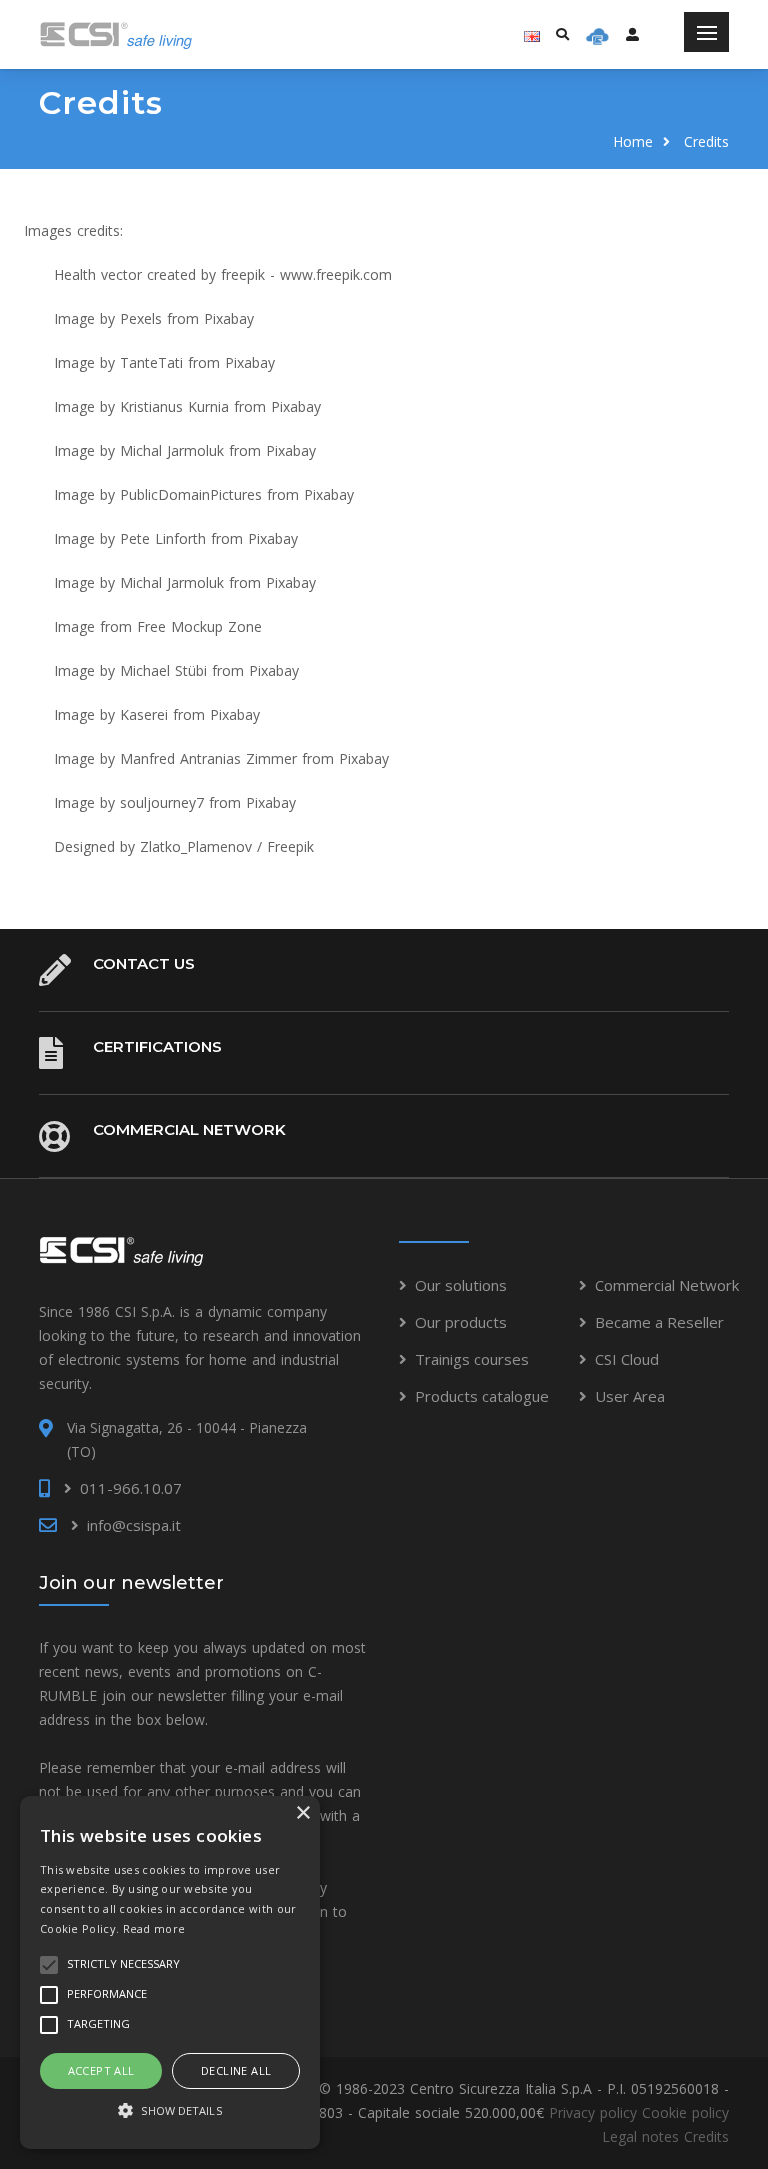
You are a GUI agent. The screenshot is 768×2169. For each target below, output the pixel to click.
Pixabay (229, 318)
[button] (170, 2111)
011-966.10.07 (131, 1488)
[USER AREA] (632, 34)
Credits (706, 2136)
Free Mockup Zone (199, 626)
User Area (630, 1396)
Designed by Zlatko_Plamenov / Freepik (184, 846)
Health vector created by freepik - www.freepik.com (223, 274)
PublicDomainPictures (191, 494)
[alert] (170, 1972)
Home (633, 141)
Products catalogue (482, 1396)
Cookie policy (685, 2112)
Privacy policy (593, 2112)
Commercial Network (189, 1129)
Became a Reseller (659, 1322)
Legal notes (640, 2136)
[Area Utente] (597, 35)
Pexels (141, 318)
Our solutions (461, 1285)
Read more (154, 1928)
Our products (461, 1322)
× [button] (302, 1813)
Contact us (144, 963)
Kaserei (144, 714)
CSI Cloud (627, 1359)
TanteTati (151, 362)
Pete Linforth (163, 538)
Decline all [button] (236, 2070)
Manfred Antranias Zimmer (208, 758)
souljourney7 (162, 802)
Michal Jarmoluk (172, 450)
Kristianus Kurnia (174, 406)
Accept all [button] (101, 2070)
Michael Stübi (163, 670)
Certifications (157, 1046)
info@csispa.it (134, 1525)
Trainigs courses (472, 1359)
